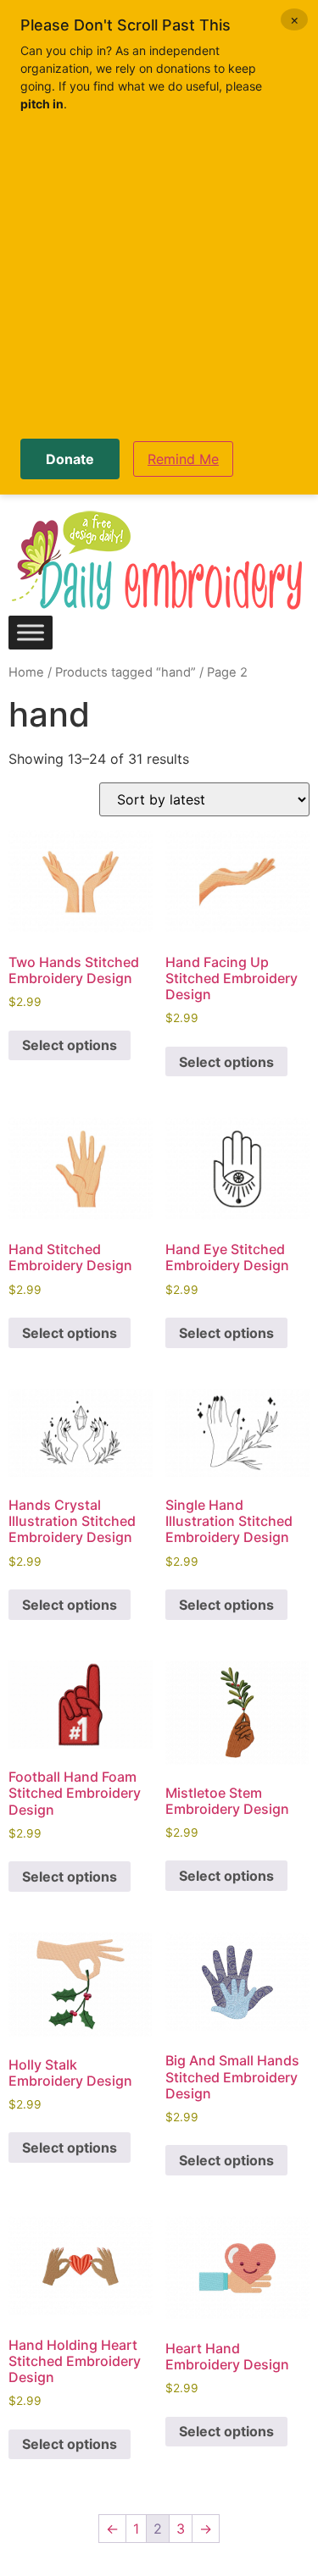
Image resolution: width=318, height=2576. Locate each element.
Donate (70, 459)
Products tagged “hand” (126, 672)
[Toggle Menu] (31, 632)
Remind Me (183, 459)
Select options (70, 1045)
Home (26, 672)
